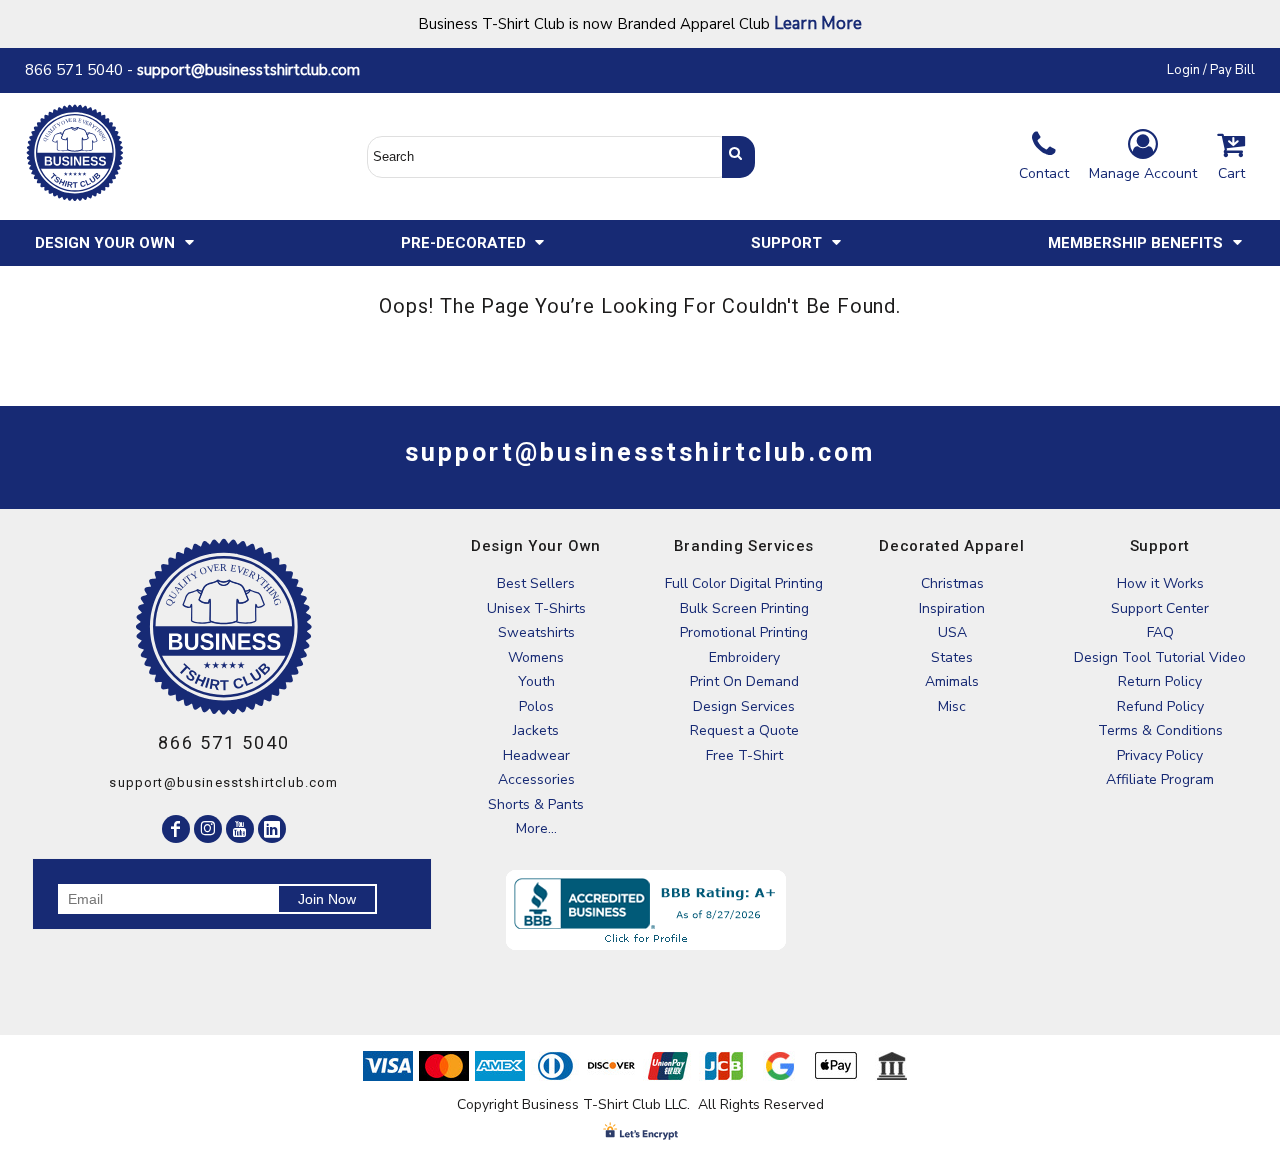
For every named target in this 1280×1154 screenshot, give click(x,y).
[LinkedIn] (272, 829)
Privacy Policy (1160, 755)
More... (536, 828)
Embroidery (744, 657)
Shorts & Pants (536, 804)
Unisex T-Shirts (536, 608)
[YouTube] (240, 829)
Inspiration (952, 608)
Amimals (952, 681)
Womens (536, 657)
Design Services (744, 706)
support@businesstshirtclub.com (256, 70)
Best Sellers (536, 583)
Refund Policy (1160, 706)
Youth (536, 681)
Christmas (952, 583)
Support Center (1160, 608)
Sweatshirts (536, 632)
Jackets (536, 730)
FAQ (1160, 632)
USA (952, 632)
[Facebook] (176, 829)
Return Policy (1160, 681)
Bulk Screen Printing (744, 608)
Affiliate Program (1160, 779)
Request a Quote (744, 730)
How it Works (1160, 583)
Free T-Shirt (744, 755)
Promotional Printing (744, 632)
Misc (952, 706)
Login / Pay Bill (1211, 70)
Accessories (536, 779)
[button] (116, 243)
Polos (536, 706)
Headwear (536, 755)
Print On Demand (744, 681)
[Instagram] (208, 829)
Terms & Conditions (1160, 730)
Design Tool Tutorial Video (1160, 657)
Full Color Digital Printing (744, 583)
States (952, 657)
